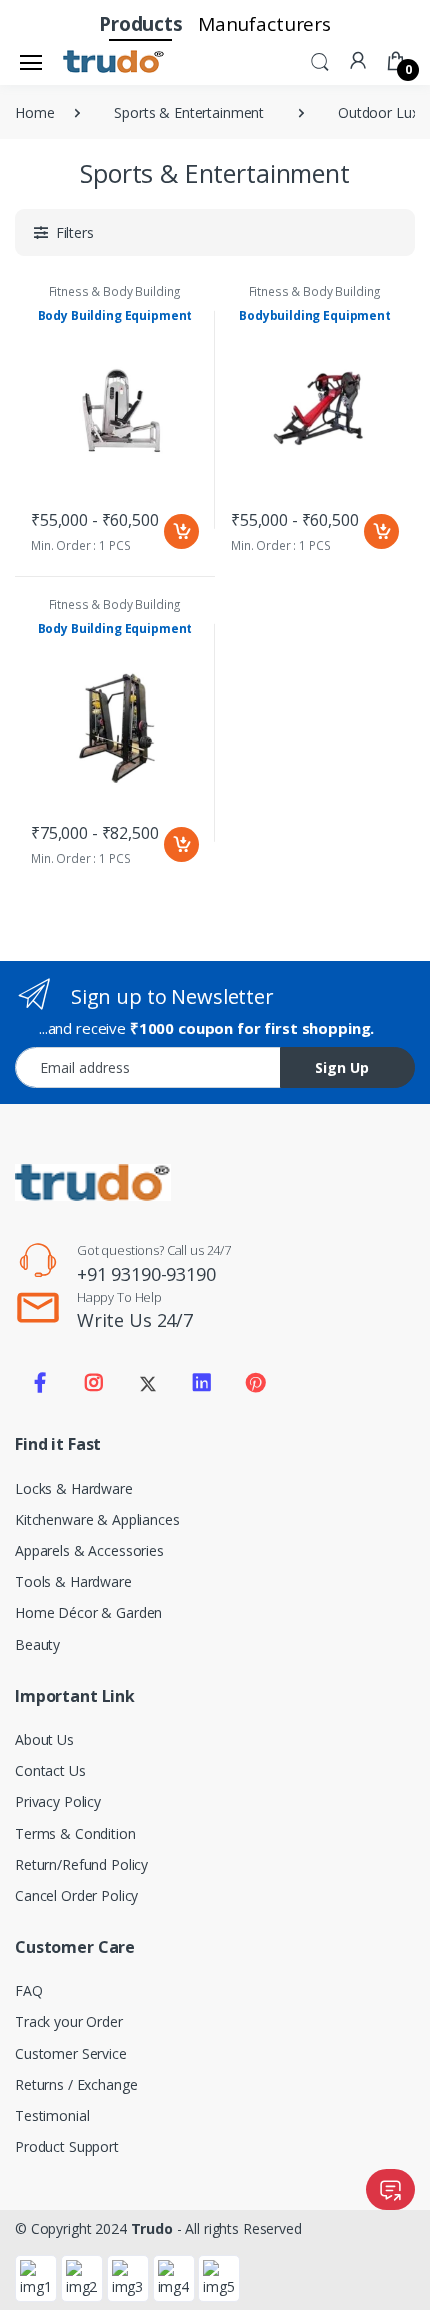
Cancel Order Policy (76, 1895)
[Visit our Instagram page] (94, 1383)
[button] (320, 60)
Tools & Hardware (73, 1581)
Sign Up (342, 1067)
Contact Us (50, 1770)
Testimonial (52, 2115)
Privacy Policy (58, 1801)
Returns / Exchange (76, 2084)
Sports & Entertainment (189, 112)
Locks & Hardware (74, 1488)
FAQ (29, 1990)
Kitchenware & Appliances (97, 1519)
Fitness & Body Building (115, 291)
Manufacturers (264, 24)
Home (34, 112)
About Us (44, 1739)
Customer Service (71, 2053)
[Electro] (114, 62)
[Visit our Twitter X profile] (148, 1383)
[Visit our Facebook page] (40, 1383)
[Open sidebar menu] (31, 62)
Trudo (152, 2228)
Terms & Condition (75, 1833)
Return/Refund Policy (81, 1864)
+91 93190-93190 (146, 1274)
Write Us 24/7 (135, 1320)
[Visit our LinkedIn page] (202, 1383)
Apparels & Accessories (89, 1550)
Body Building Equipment (115, 315)
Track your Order (69, 2021)
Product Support (67, 2146)
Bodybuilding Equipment (315, 315)
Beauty (37, 1644)
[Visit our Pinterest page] (255, 1383)
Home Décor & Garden (88, 1612)
